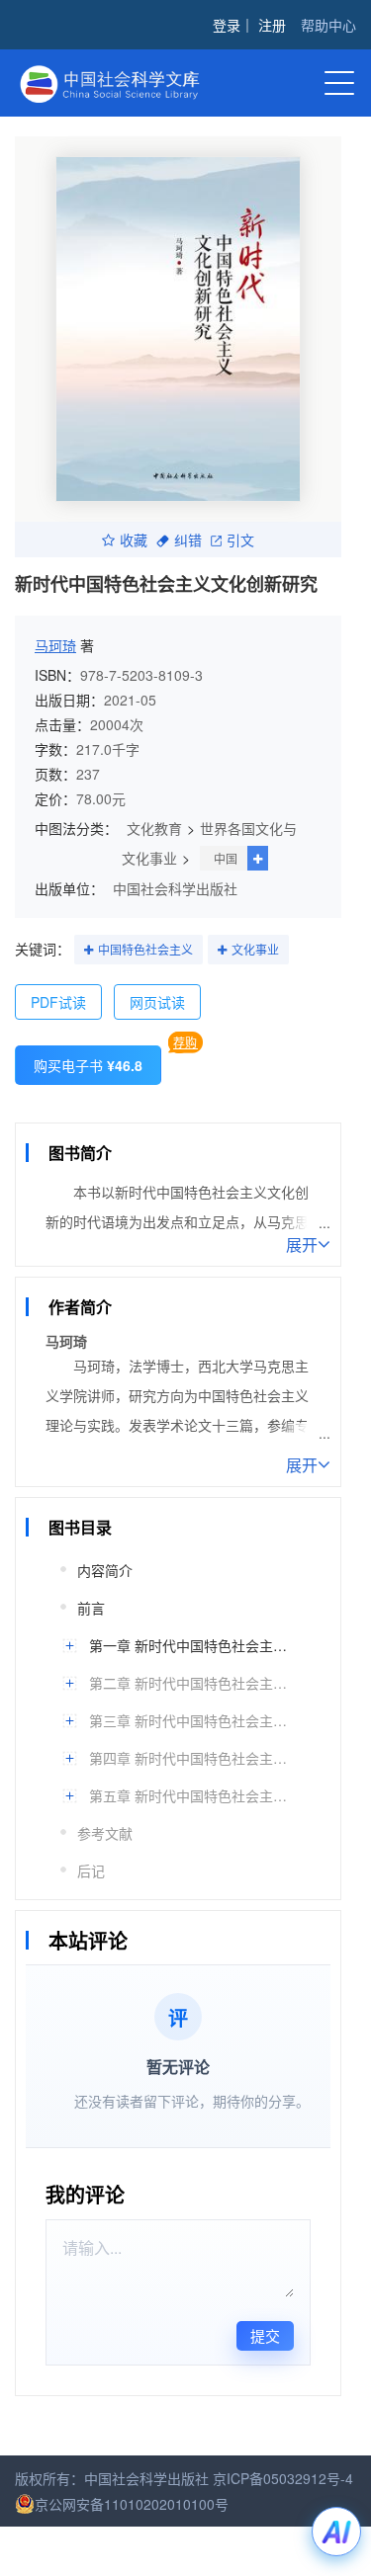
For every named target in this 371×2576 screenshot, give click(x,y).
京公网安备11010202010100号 (132, 2504)
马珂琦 (55, 645)
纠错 (188, 540)
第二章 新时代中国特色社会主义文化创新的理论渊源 (190, 1683)
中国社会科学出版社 (175, 888)
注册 (272, 25)
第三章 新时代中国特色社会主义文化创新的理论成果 (190, 1720)
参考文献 (105, 1833)
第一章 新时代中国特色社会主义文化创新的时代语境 (190, 1645)
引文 (240, 540)
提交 (265, 2335)
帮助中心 (328, 25)
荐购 (185, 1042)
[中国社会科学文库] (124, 82)
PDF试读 (58, 1002)
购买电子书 (88, 1065)
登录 (227, 25)
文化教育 (154, 828)
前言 (91, 1608)
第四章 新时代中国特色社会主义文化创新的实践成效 (190, 1758)
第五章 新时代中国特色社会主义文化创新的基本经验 (190, 1795)
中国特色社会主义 (145, 949)
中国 (226, 858)
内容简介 (105, 1570)
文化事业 (255, 949)
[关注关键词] (89, 951)
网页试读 (157, 1002)
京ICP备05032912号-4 (283, 2478)
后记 (91, 1870)
